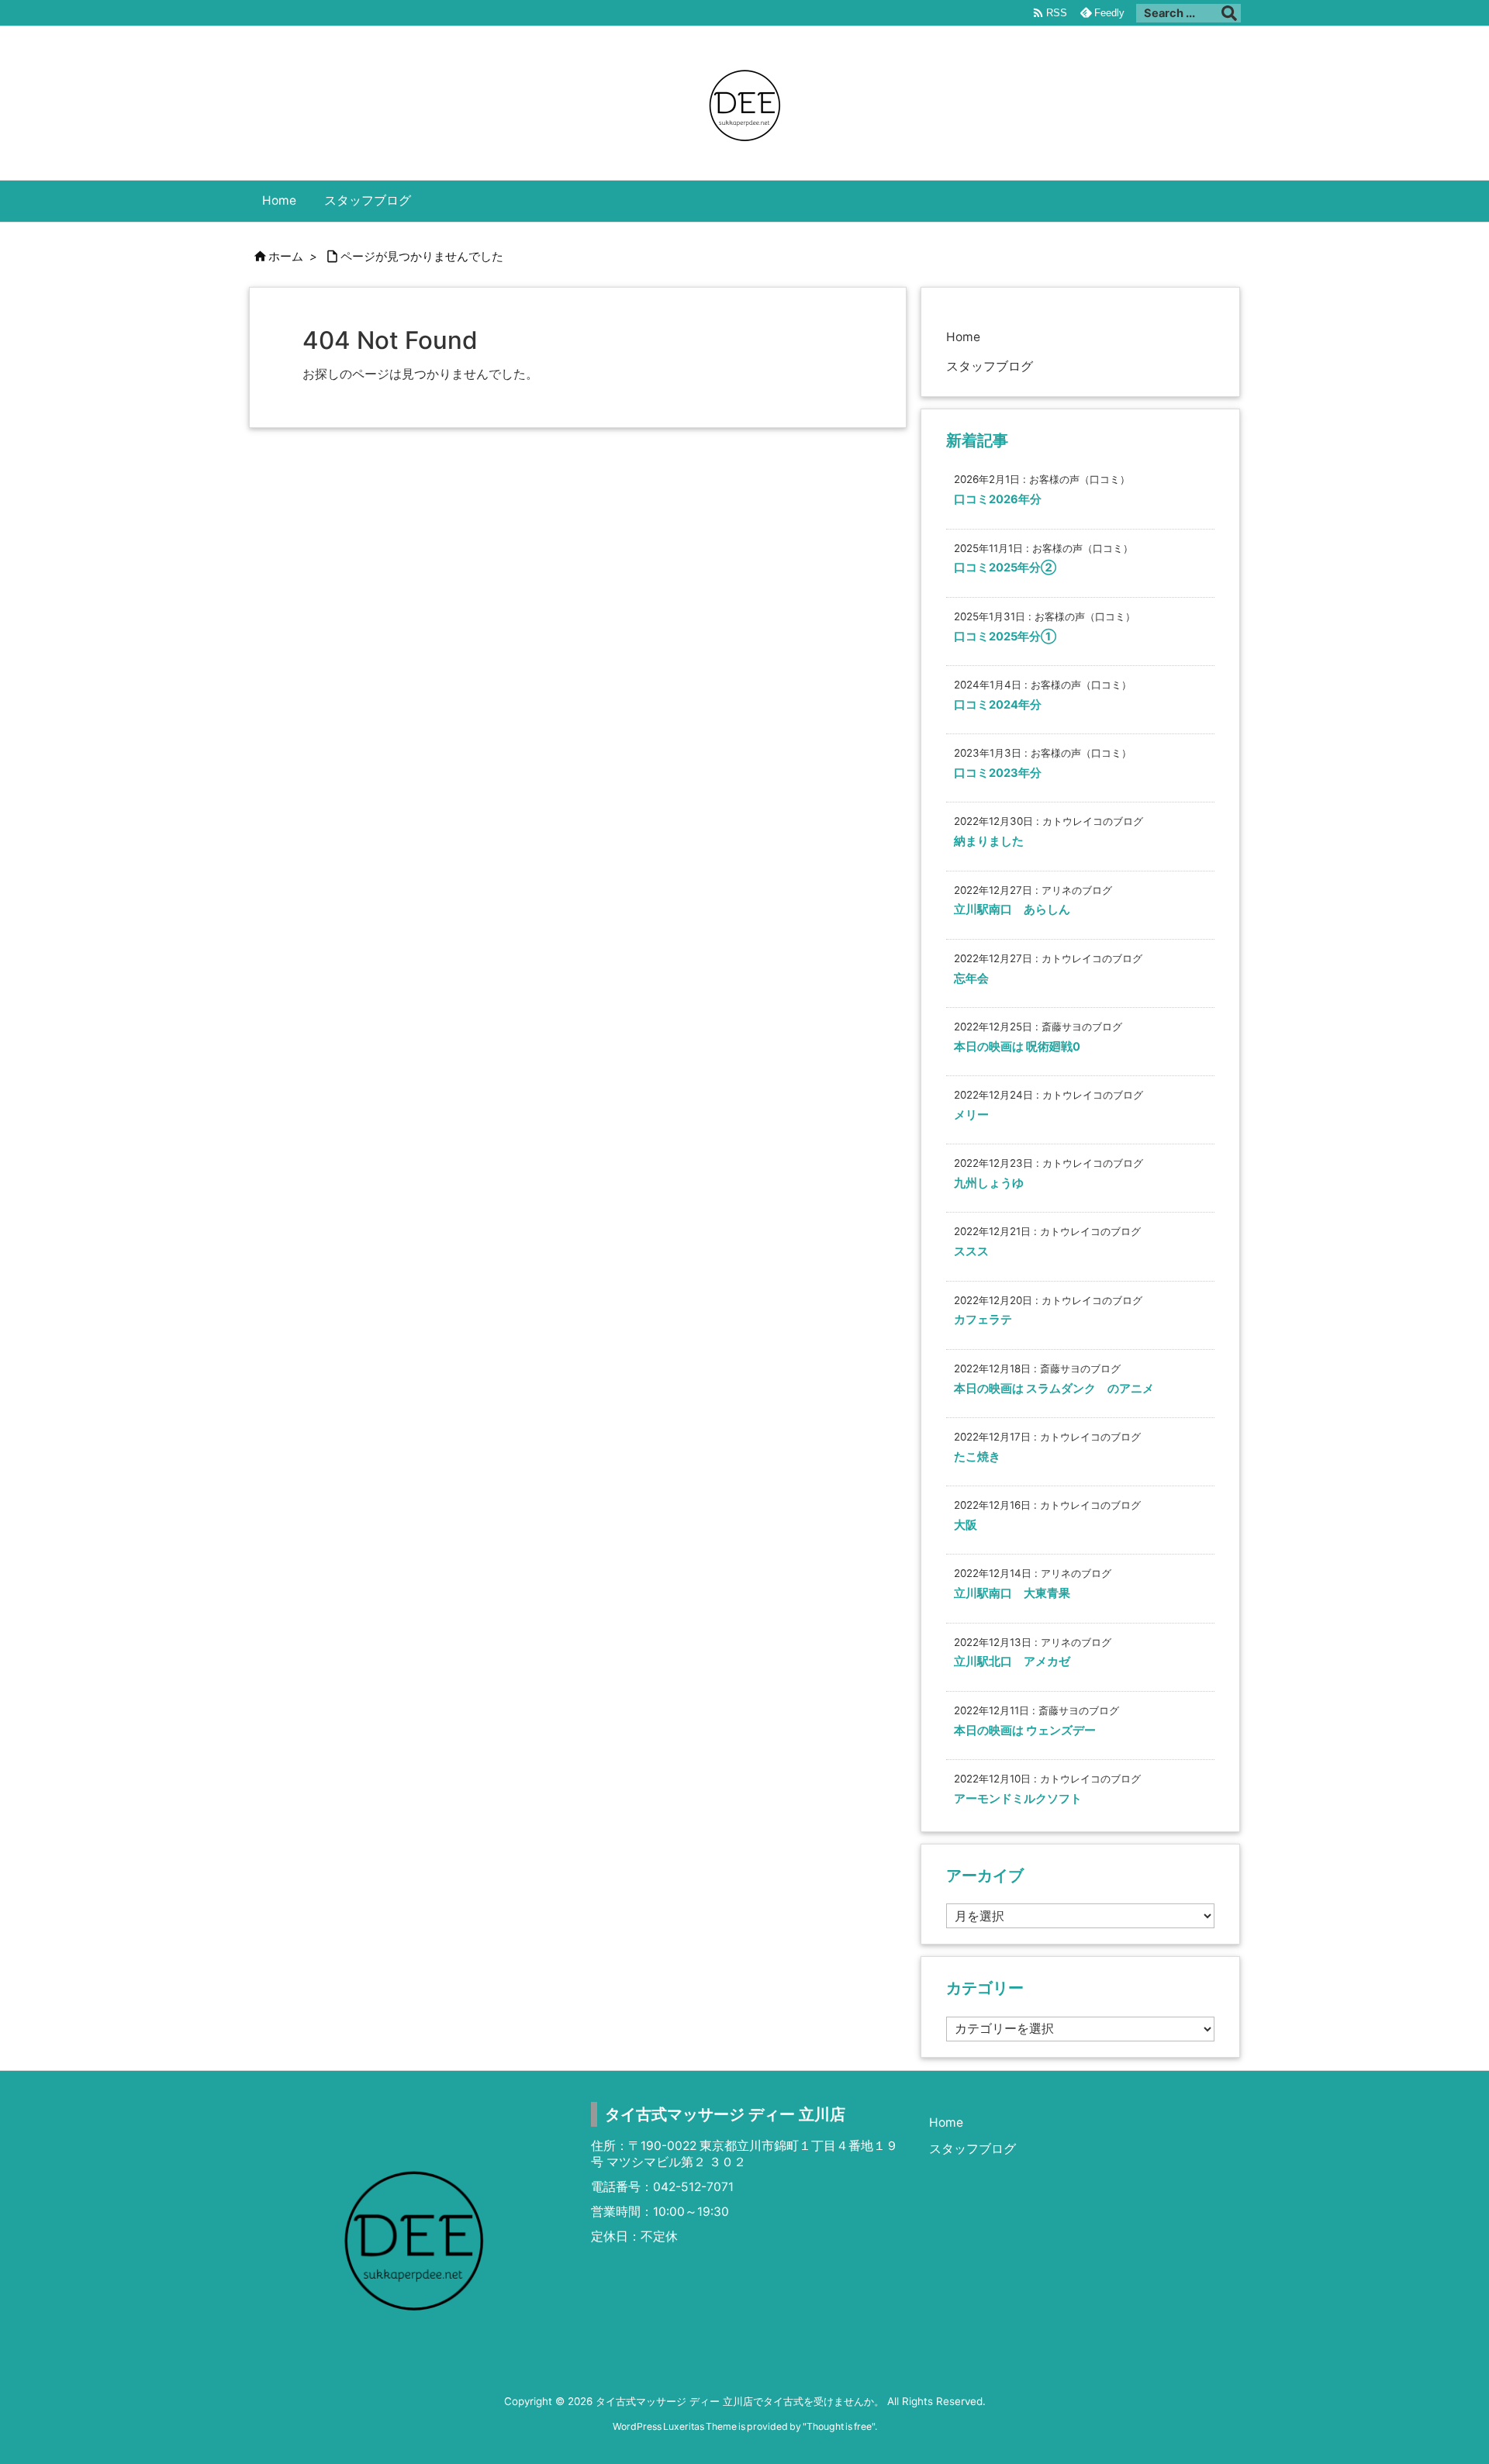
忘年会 (971, 978)
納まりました (989, 841)
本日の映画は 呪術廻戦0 (1017, 1047)
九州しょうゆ (989, 1183)
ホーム (286, 257)
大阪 (966, 1525)
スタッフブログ (990, 366)
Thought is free (839, 2426)
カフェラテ (983, 1320)
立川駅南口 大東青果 (1012, 1593)
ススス (971, 1251)
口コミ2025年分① (1005, 637)
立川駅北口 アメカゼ (1012, 1662)
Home (963, 337)
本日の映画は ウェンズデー (1025, 1731)
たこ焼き (977, 1457)
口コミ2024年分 (998, 705)
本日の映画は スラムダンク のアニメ (1054, 1389)
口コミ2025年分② (1005, 568)
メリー (971, 1115)
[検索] (1229, 13)
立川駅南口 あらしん (1012, 909)
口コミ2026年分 (998, 499)
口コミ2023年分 (998, 773)
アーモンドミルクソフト (1018, 1799)
